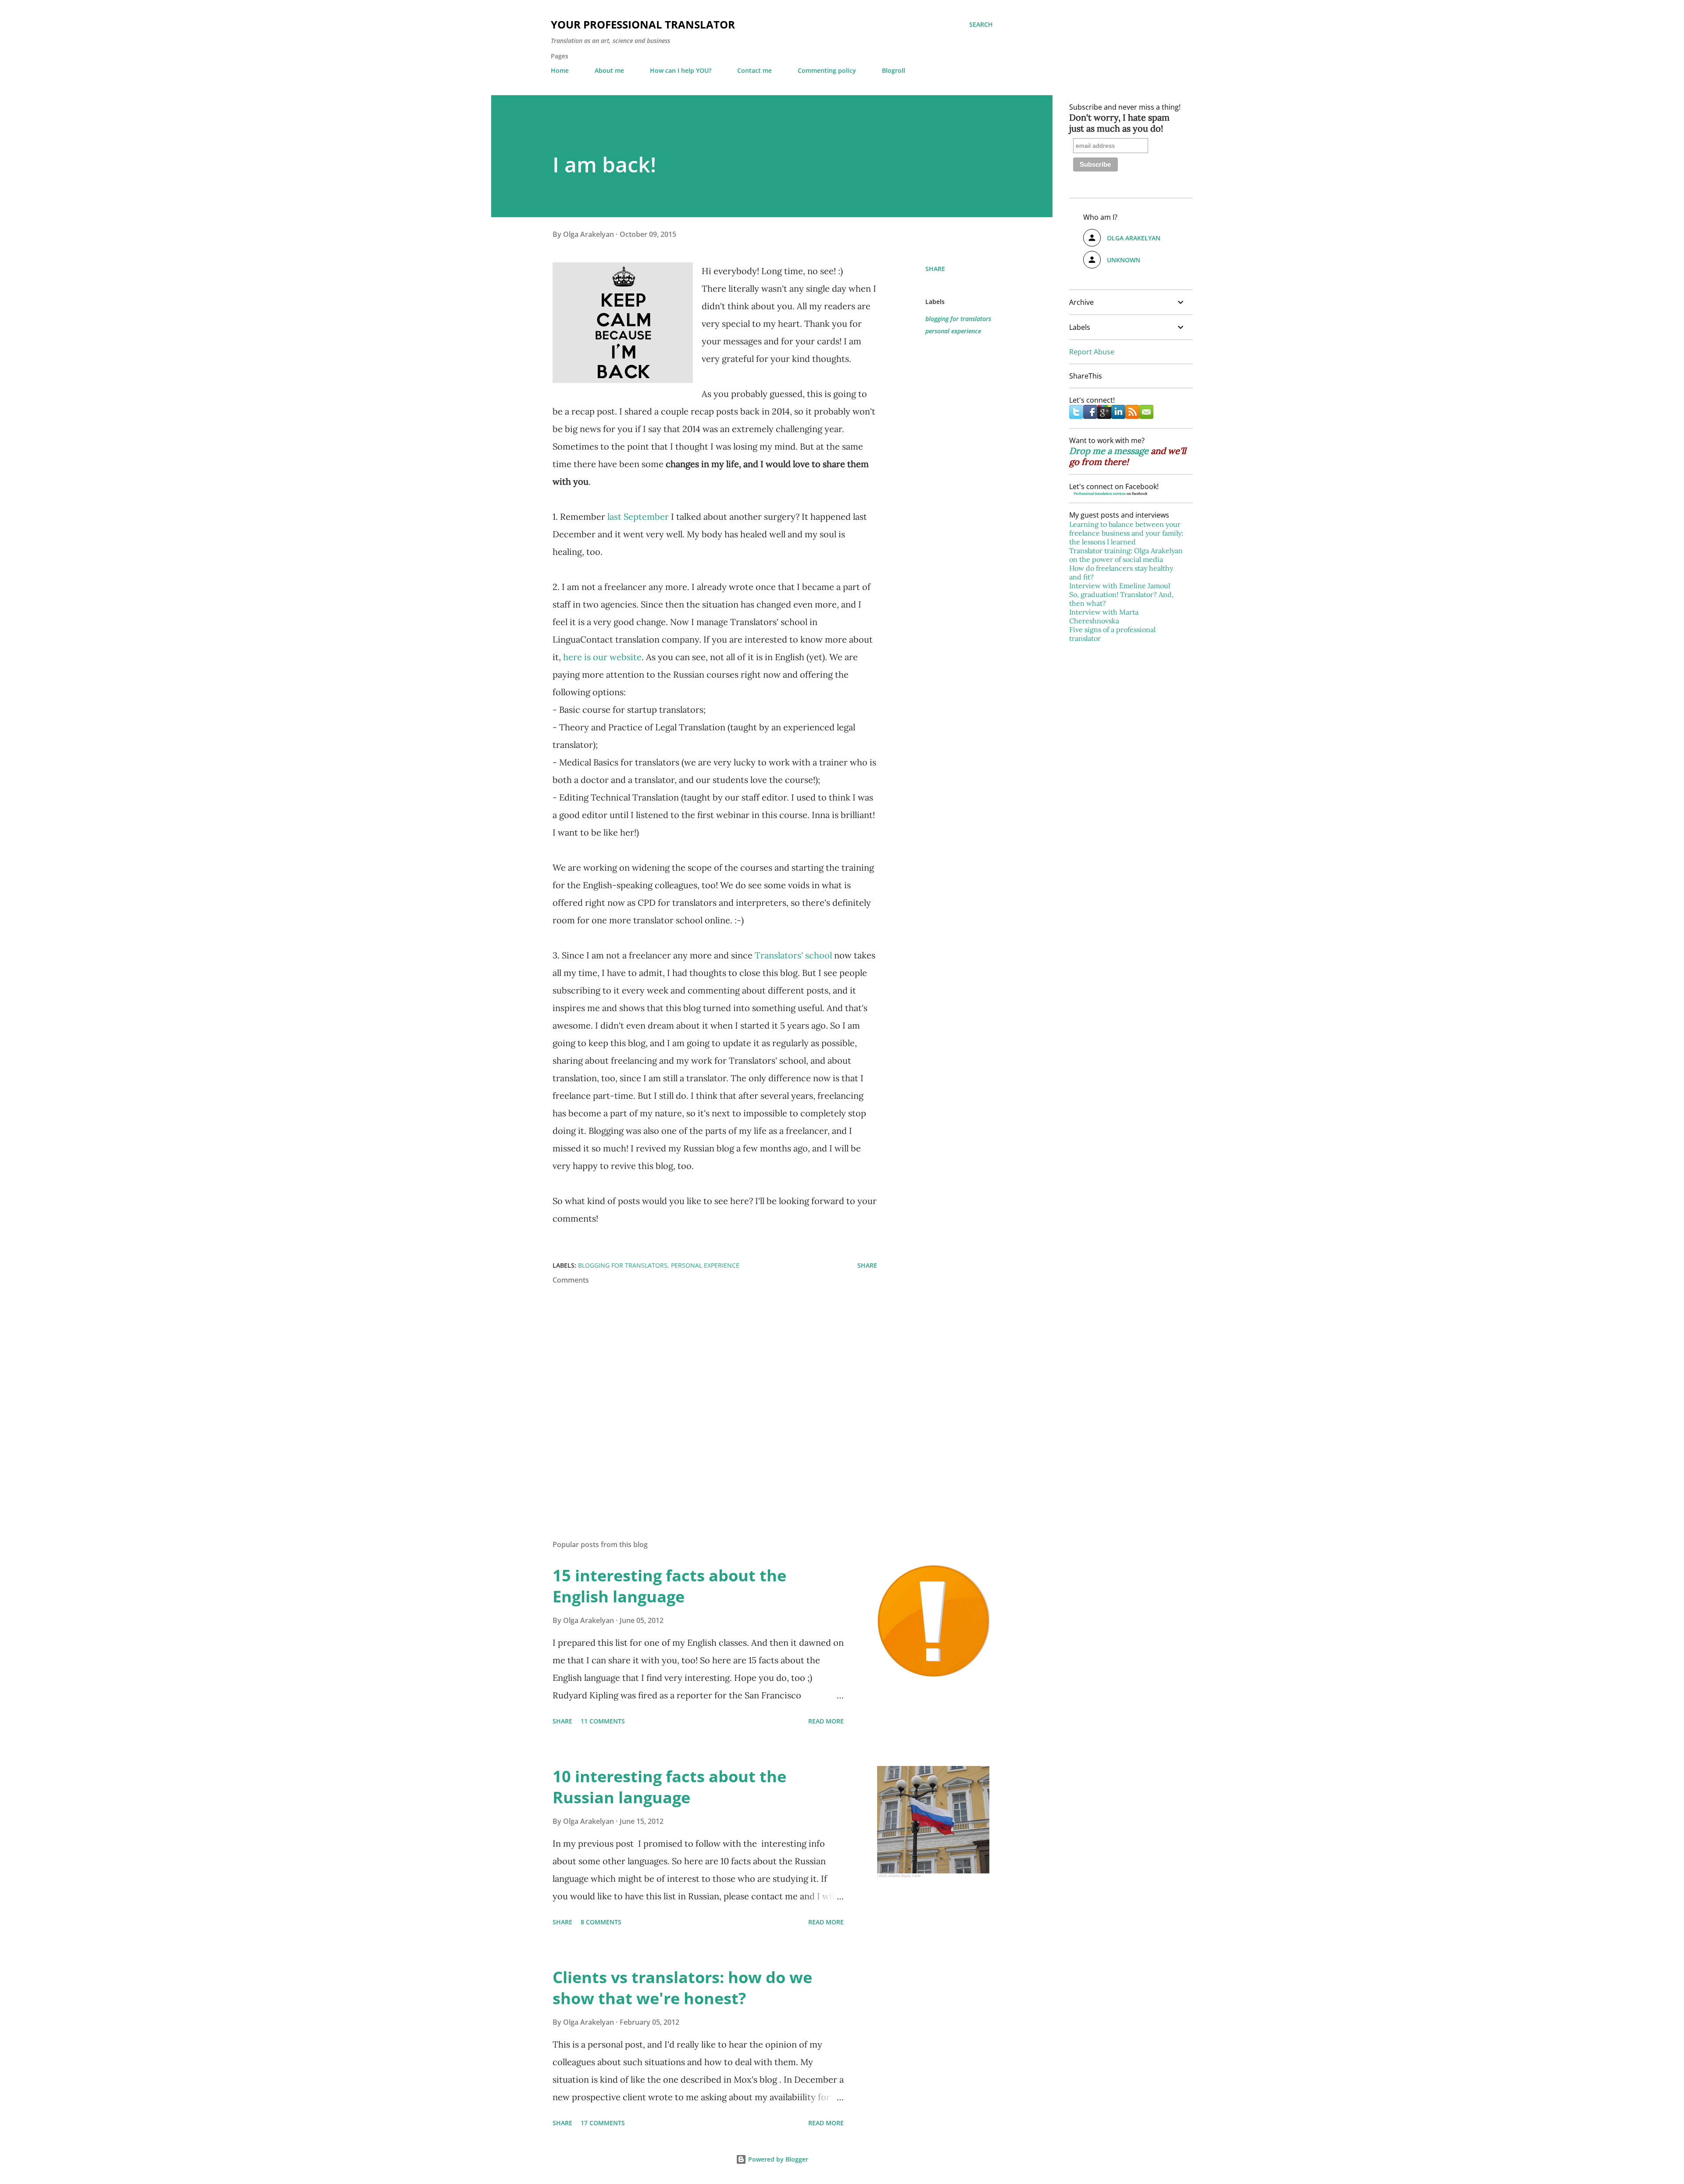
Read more (826, 1721)
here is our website (602, 657)
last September (638, 517)
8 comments (601, 1922)
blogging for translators (958, 319)
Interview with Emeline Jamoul (1120, 586)
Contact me (755, 70)
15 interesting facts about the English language (669, 1586)
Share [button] (935, 269)
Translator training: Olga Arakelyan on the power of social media (1126, 555)
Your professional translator (643, 24)
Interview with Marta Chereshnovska (1104, 616)
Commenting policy (827, 70)
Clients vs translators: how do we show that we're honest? (682, 1988)
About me (609, 70)
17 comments (603, 2123)
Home (560, 70)
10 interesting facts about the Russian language (669, 1787)
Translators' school (793, 955)
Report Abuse (1092, 352)
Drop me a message (1109, 451)
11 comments (603, 1721)
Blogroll (894, 70)
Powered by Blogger (777, 2159)
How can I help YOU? (681, 70)
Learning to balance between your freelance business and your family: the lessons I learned (1126, 533)
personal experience (953, 331)
